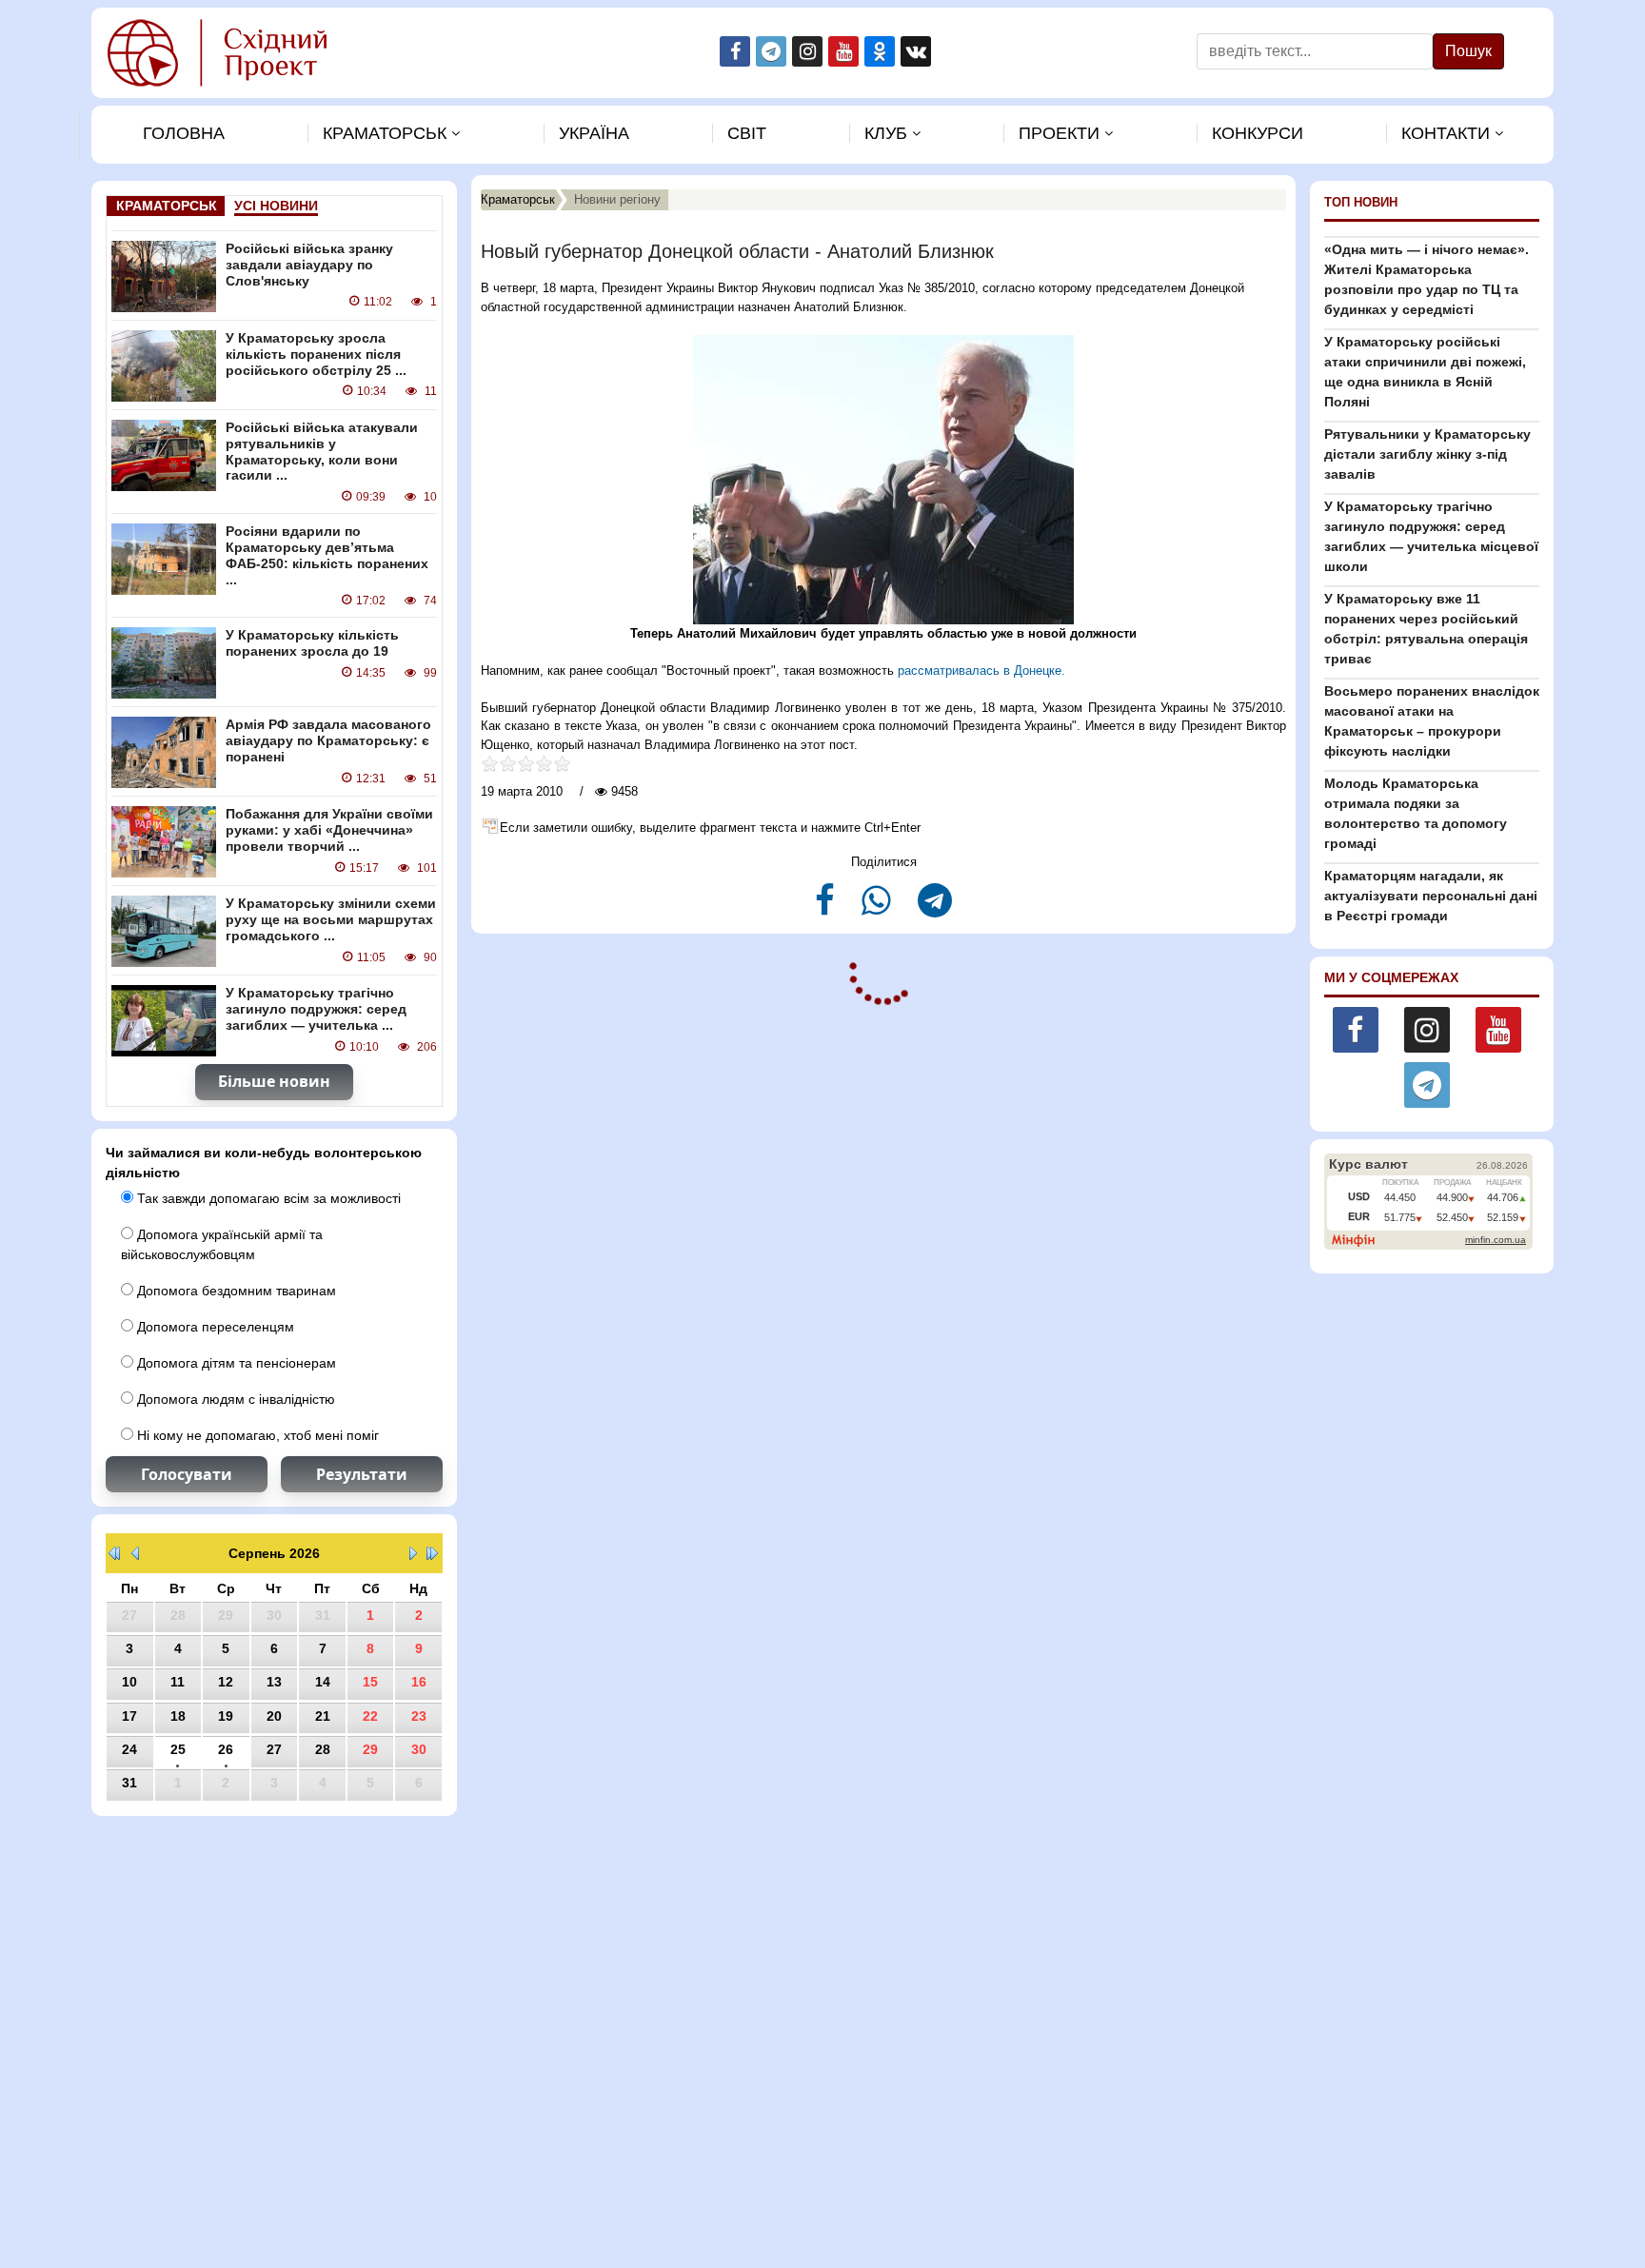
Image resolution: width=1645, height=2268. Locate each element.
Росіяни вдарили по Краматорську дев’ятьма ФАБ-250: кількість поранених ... (327, 555)
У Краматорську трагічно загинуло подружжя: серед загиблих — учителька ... (316, 1009)
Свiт (747, 133)
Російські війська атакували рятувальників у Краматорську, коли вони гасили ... (322, 451)
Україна (594, 133)
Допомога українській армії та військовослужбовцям (222, 1244)
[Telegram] (935, 908)
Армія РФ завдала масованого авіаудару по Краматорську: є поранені (328, 740)
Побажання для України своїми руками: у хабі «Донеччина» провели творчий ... (329, 830)
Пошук (1468, 51)
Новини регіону (617, 199)
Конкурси (1258, 133)
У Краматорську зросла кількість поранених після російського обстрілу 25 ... (316, 354)
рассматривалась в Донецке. (981, 671)
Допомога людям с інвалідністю (234, 1399)
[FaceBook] (827, 908)
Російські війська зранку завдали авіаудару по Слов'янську (309, 265)
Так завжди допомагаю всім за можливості (267, 1198)
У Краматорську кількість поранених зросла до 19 (312, 643)
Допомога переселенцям (214, 1327)
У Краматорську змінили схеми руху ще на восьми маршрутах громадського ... (331, 919)
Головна (184, 133)
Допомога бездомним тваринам (235, 1291)
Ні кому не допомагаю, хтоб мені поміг (256, 1435)
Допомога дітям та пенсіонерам (235, 1363)
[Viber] (878, 908)
